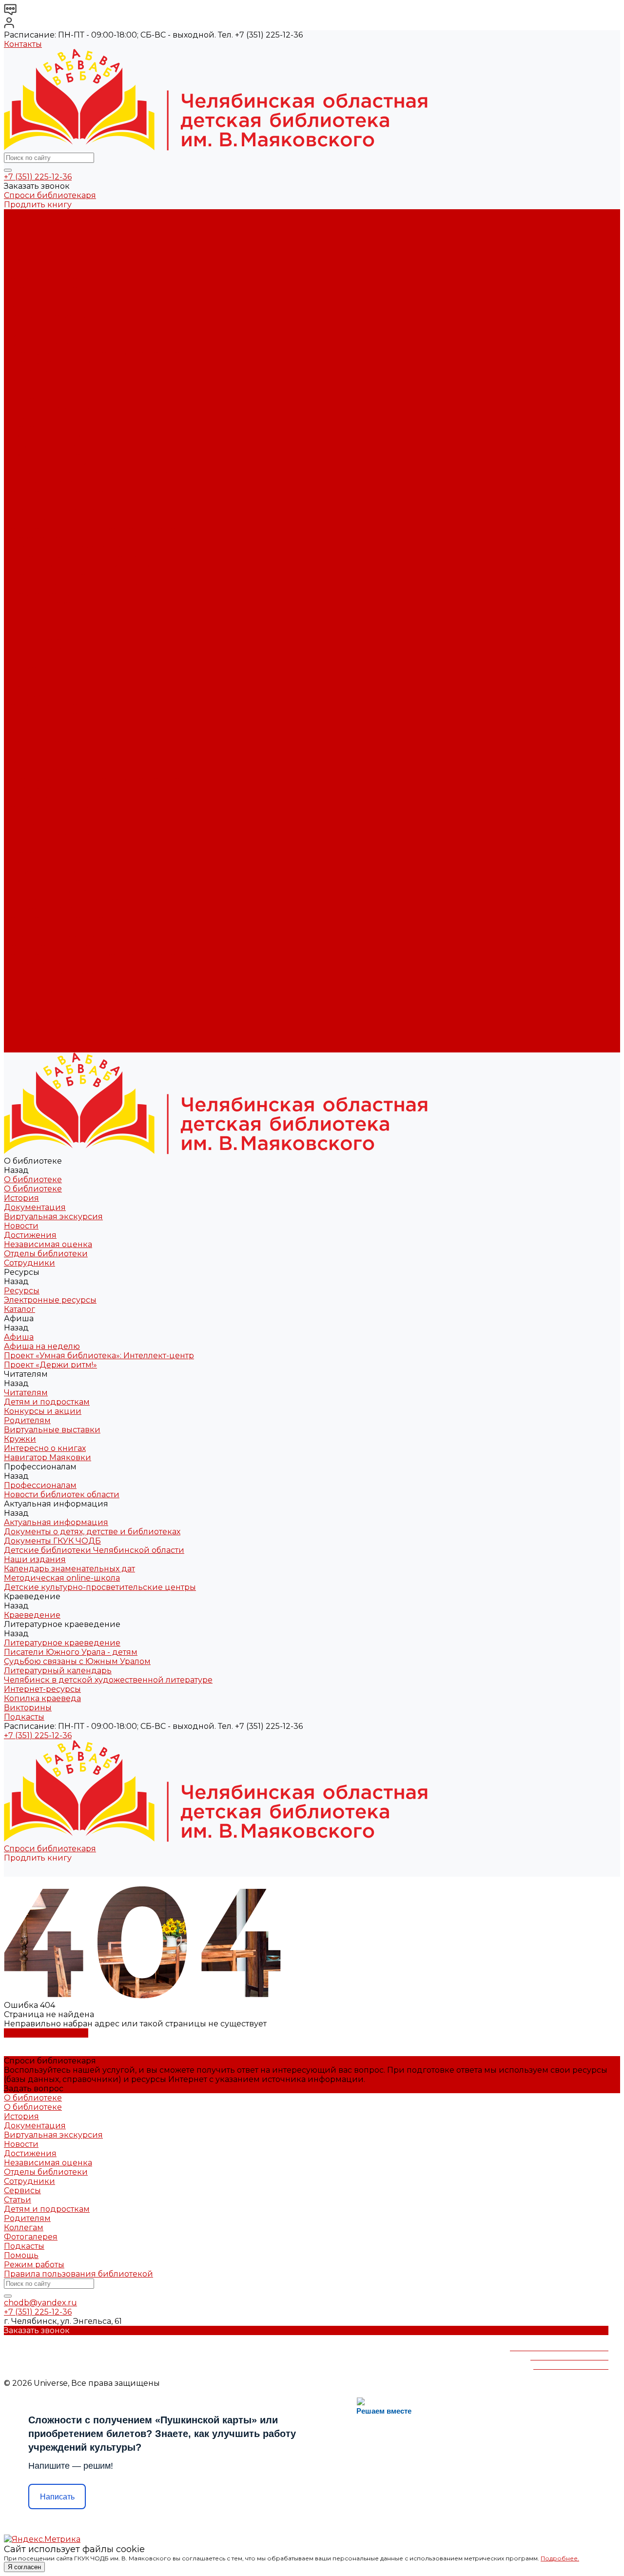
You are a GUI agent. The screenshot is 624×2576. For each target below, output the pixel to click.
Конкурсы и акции (43, 390)
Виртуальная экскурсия (53, 251)
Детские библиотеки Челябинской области (94, 492)
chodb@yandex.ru (40, 2303)
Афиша (19, 761)
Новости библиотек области (62, 455)
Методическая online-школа (62, 520)
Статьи (18, 2200)
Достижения (30, 269)
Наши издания (35, 501)
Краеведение (32, 964)
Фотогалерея (31, 2237)
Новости (21, 260)
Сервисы (22, 2190)
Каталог (19, 325)
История (21, 232)
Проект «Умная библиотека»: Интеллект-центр (99, 353)
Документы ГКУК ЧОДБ (52, 483)
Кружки (20, 418)
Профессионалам (40, 872)
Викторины (28, 612)
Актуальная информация (56, 464)
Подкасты (24, 1048)
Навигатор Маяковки (48, 436)
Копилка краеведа (42, 603)
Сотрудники (29, 297)
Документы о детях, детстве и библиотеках (92, 473)
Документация (35, 242)
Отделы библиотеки (46, 288)
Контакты (23, 44)
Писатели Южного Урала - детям (71, 557)
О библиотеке (33, 223)
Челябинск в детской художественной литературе (108, 585)
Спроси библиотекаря (50, 195)
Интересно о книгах (45, 427)
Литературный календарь (58, 575)
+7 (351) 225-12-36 (38, 177)
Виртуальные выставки (52, 408)
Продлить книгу (38, 205)
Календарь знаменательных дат (69, 510)
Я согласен (24, 2567)
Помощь (21, 2255)
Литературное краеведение (62, 547)
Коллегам (24, 2228)
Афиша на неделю (42, 344)
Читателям (26, 798)
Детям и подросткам (47, 381)
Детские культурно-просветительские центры (100, 529)
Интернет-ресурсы (42, 594)
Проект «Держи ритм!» (50, 362)
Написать (57, 2497)
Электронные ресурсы (50, 316)
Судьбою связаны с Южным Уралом (77, 566)
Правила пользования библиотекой (78, 2274)
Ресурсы (22, 733)
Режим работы (34, 2265)
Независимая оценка (48, 279)
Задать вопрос (34, 2089)
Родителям (27, 399)
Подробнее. (560, 2558)
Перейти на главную (46, 2033)
